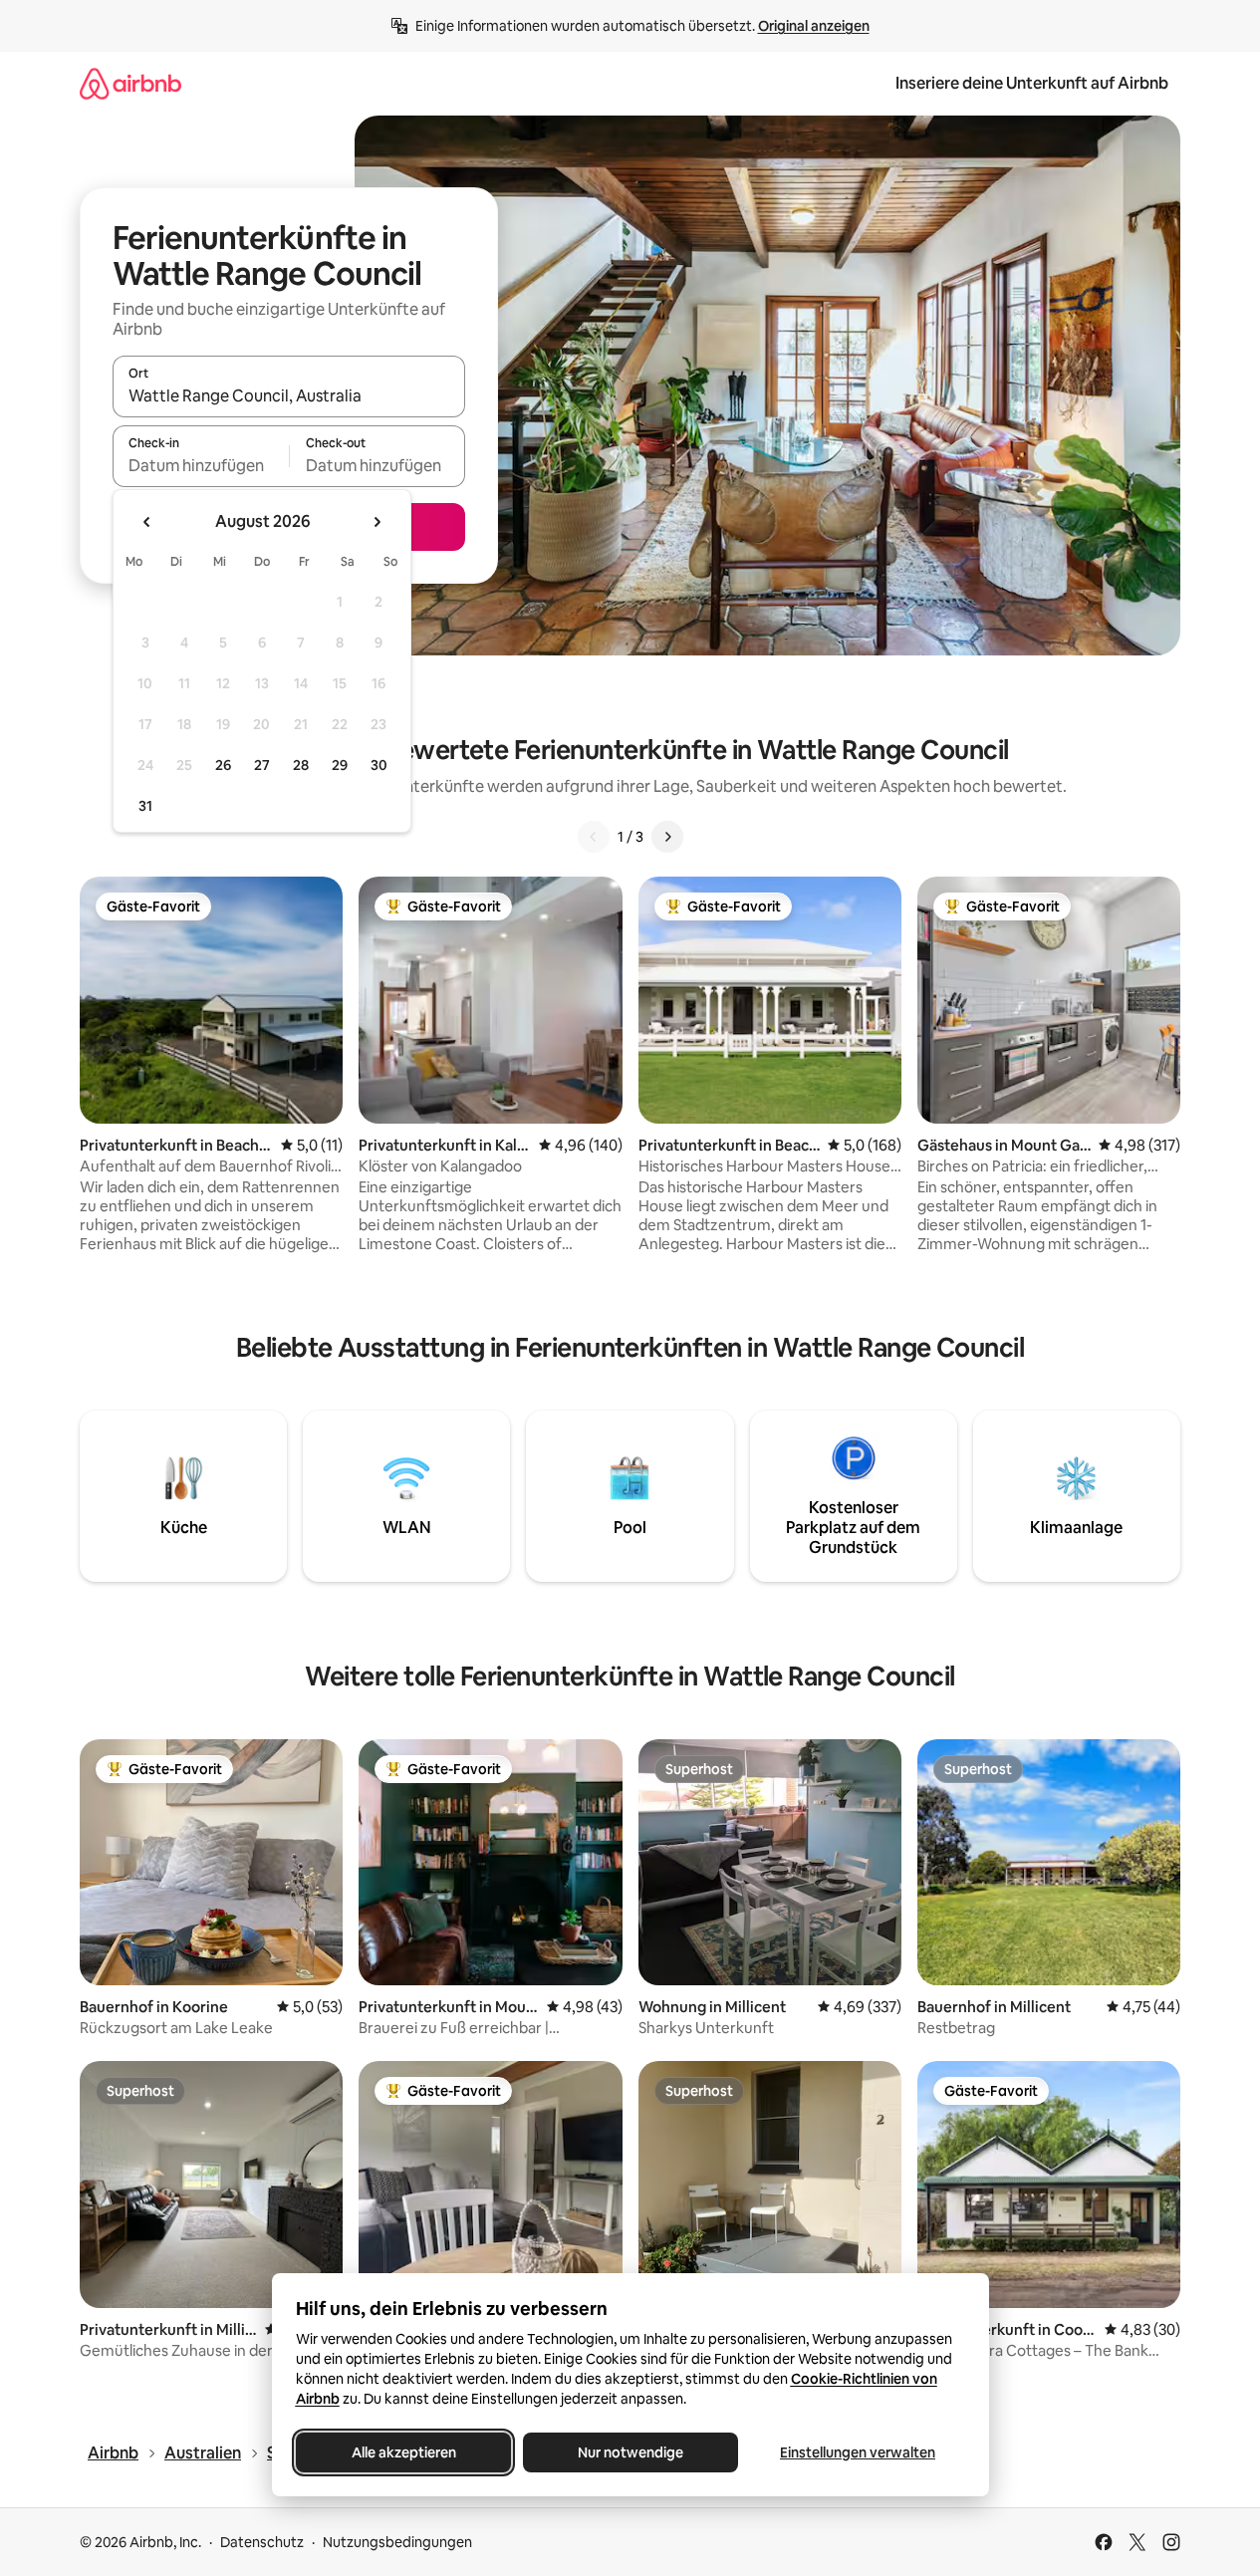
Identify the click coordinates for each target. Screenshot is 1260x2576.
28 (301, 765)
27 (262, 765)
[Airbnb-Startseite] (130, 83)
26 (223, 765)
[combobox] (289, 395)
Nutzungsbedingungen (397, 2542)
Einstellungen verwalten (858, 2452)
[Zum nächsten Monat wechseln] (377, 522)
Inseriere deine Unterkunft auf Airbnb (1032, 83)
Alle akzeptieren (403, 2452)
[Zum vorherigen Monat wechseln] (147, 522)
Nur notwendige (630, 2452)
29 (340, 765)
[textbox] (201, 465)
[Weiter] (667, 837)
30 (379, 765)
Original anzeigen (814, 26)
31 (145, 806)
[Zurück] (594, 837)
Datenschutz (262, 2542)
